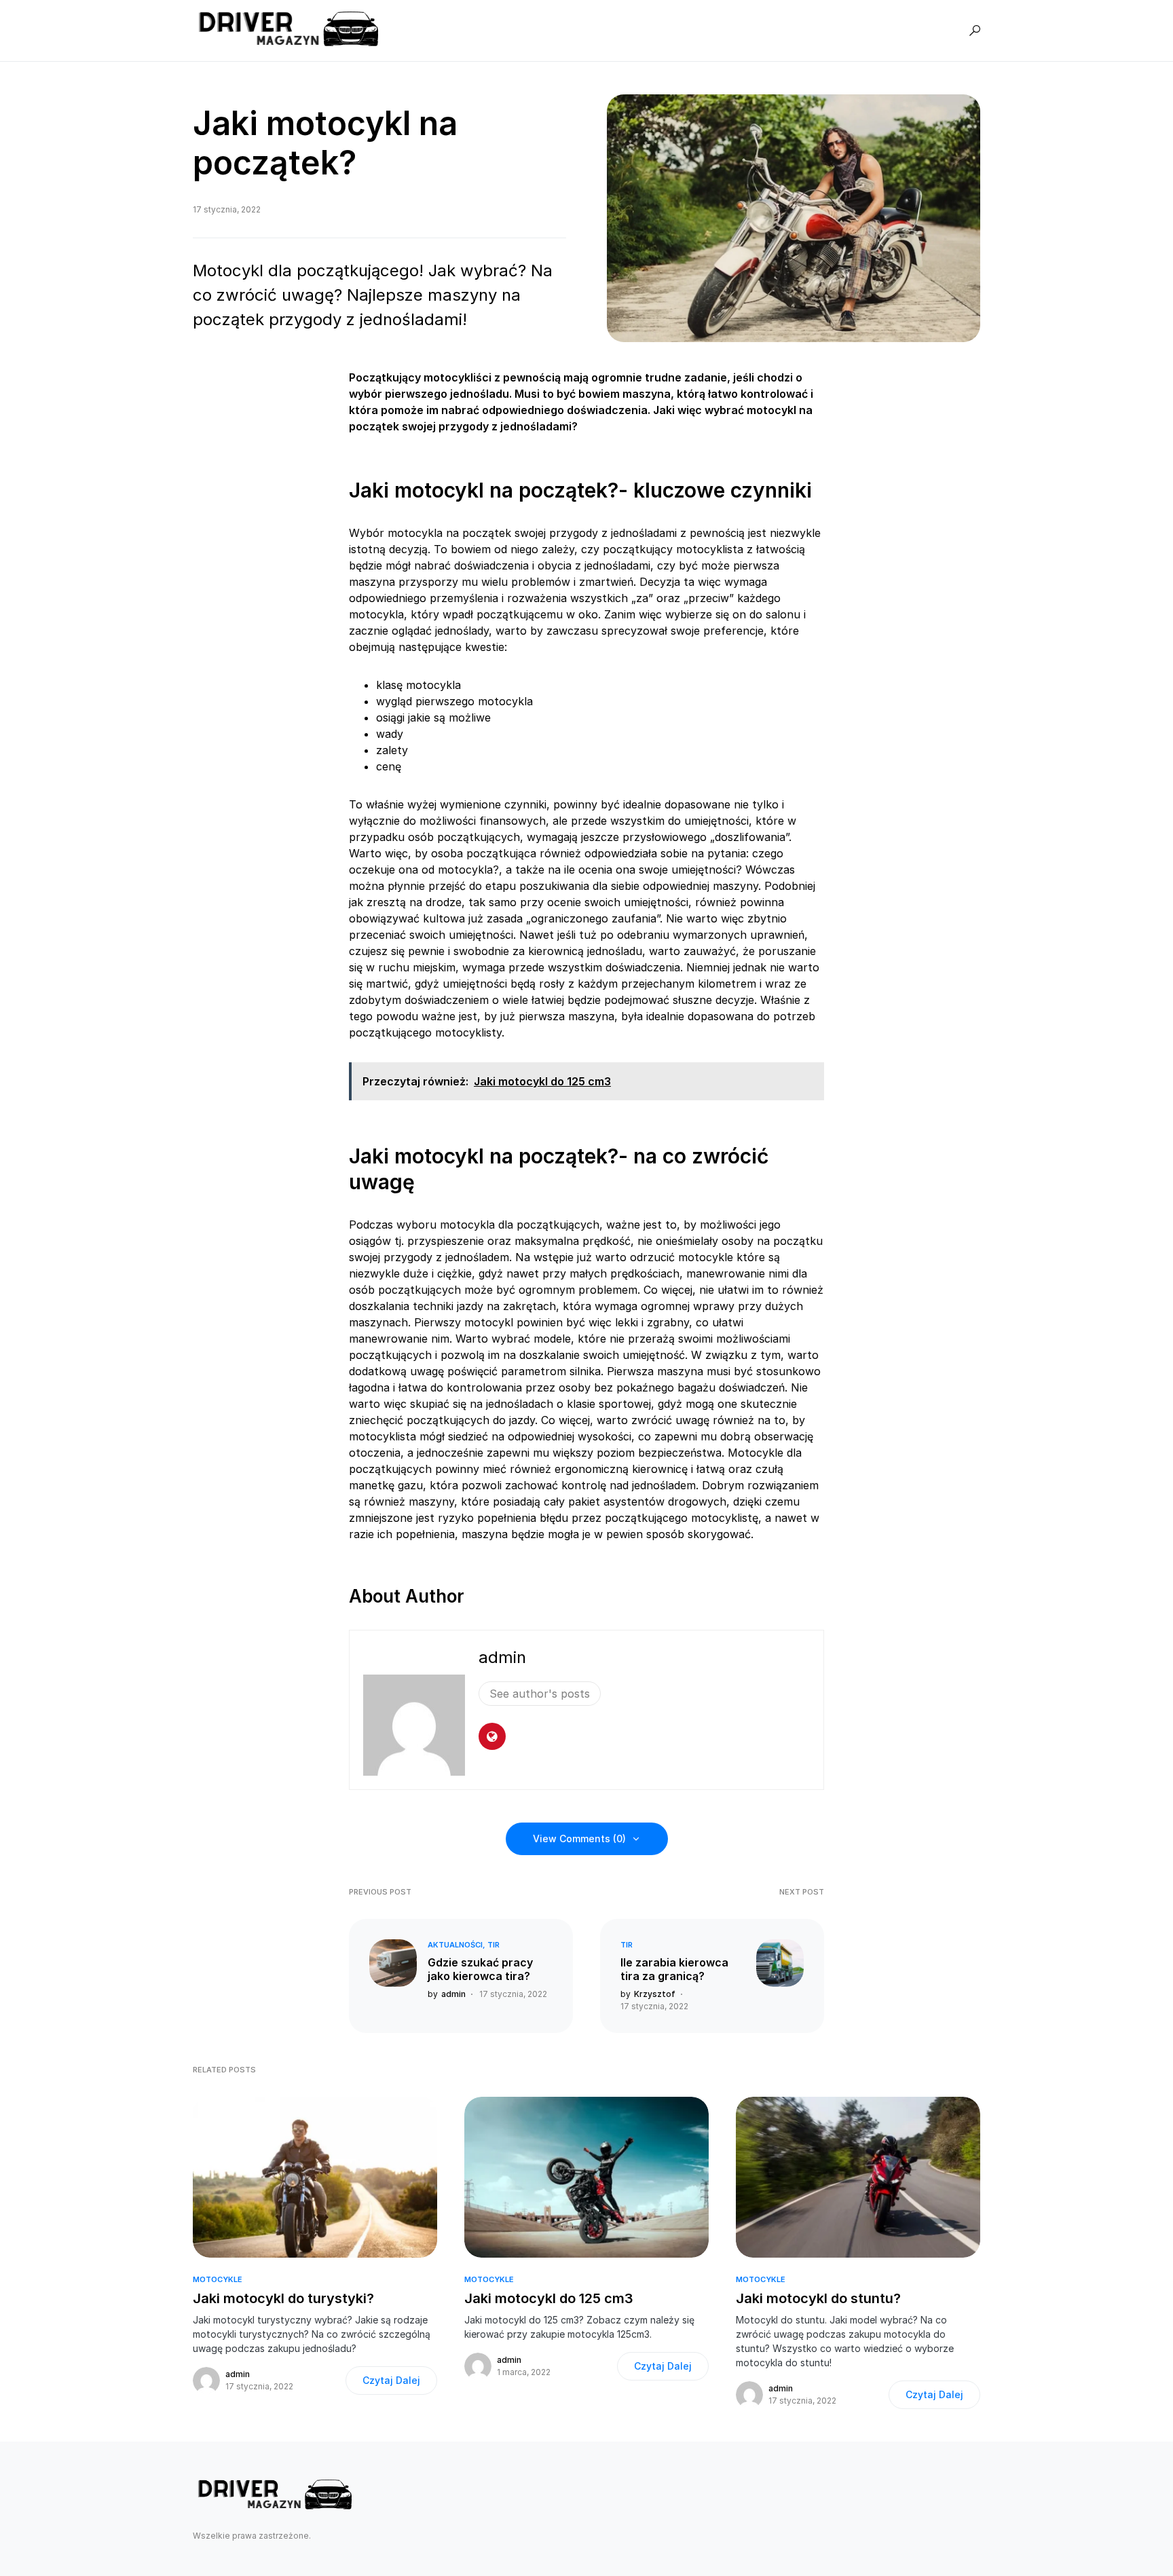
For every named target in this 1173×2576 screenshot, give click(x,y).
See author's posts (540, 1694)
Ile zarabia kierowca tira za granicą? (674, 1969)
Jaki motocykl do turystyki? (283, 2298)
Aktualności (455, 1945)
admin (502, 1657)
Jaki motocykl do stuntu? (818, 2298)
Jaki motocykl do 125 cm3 (549, 2298)
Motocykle (218, 2279)
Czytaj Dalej (391, 2380)
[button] (975, 31)
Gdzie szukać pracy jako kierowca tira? (480, 1969)
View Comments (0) (579, 1838)
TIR (494, 1945)
